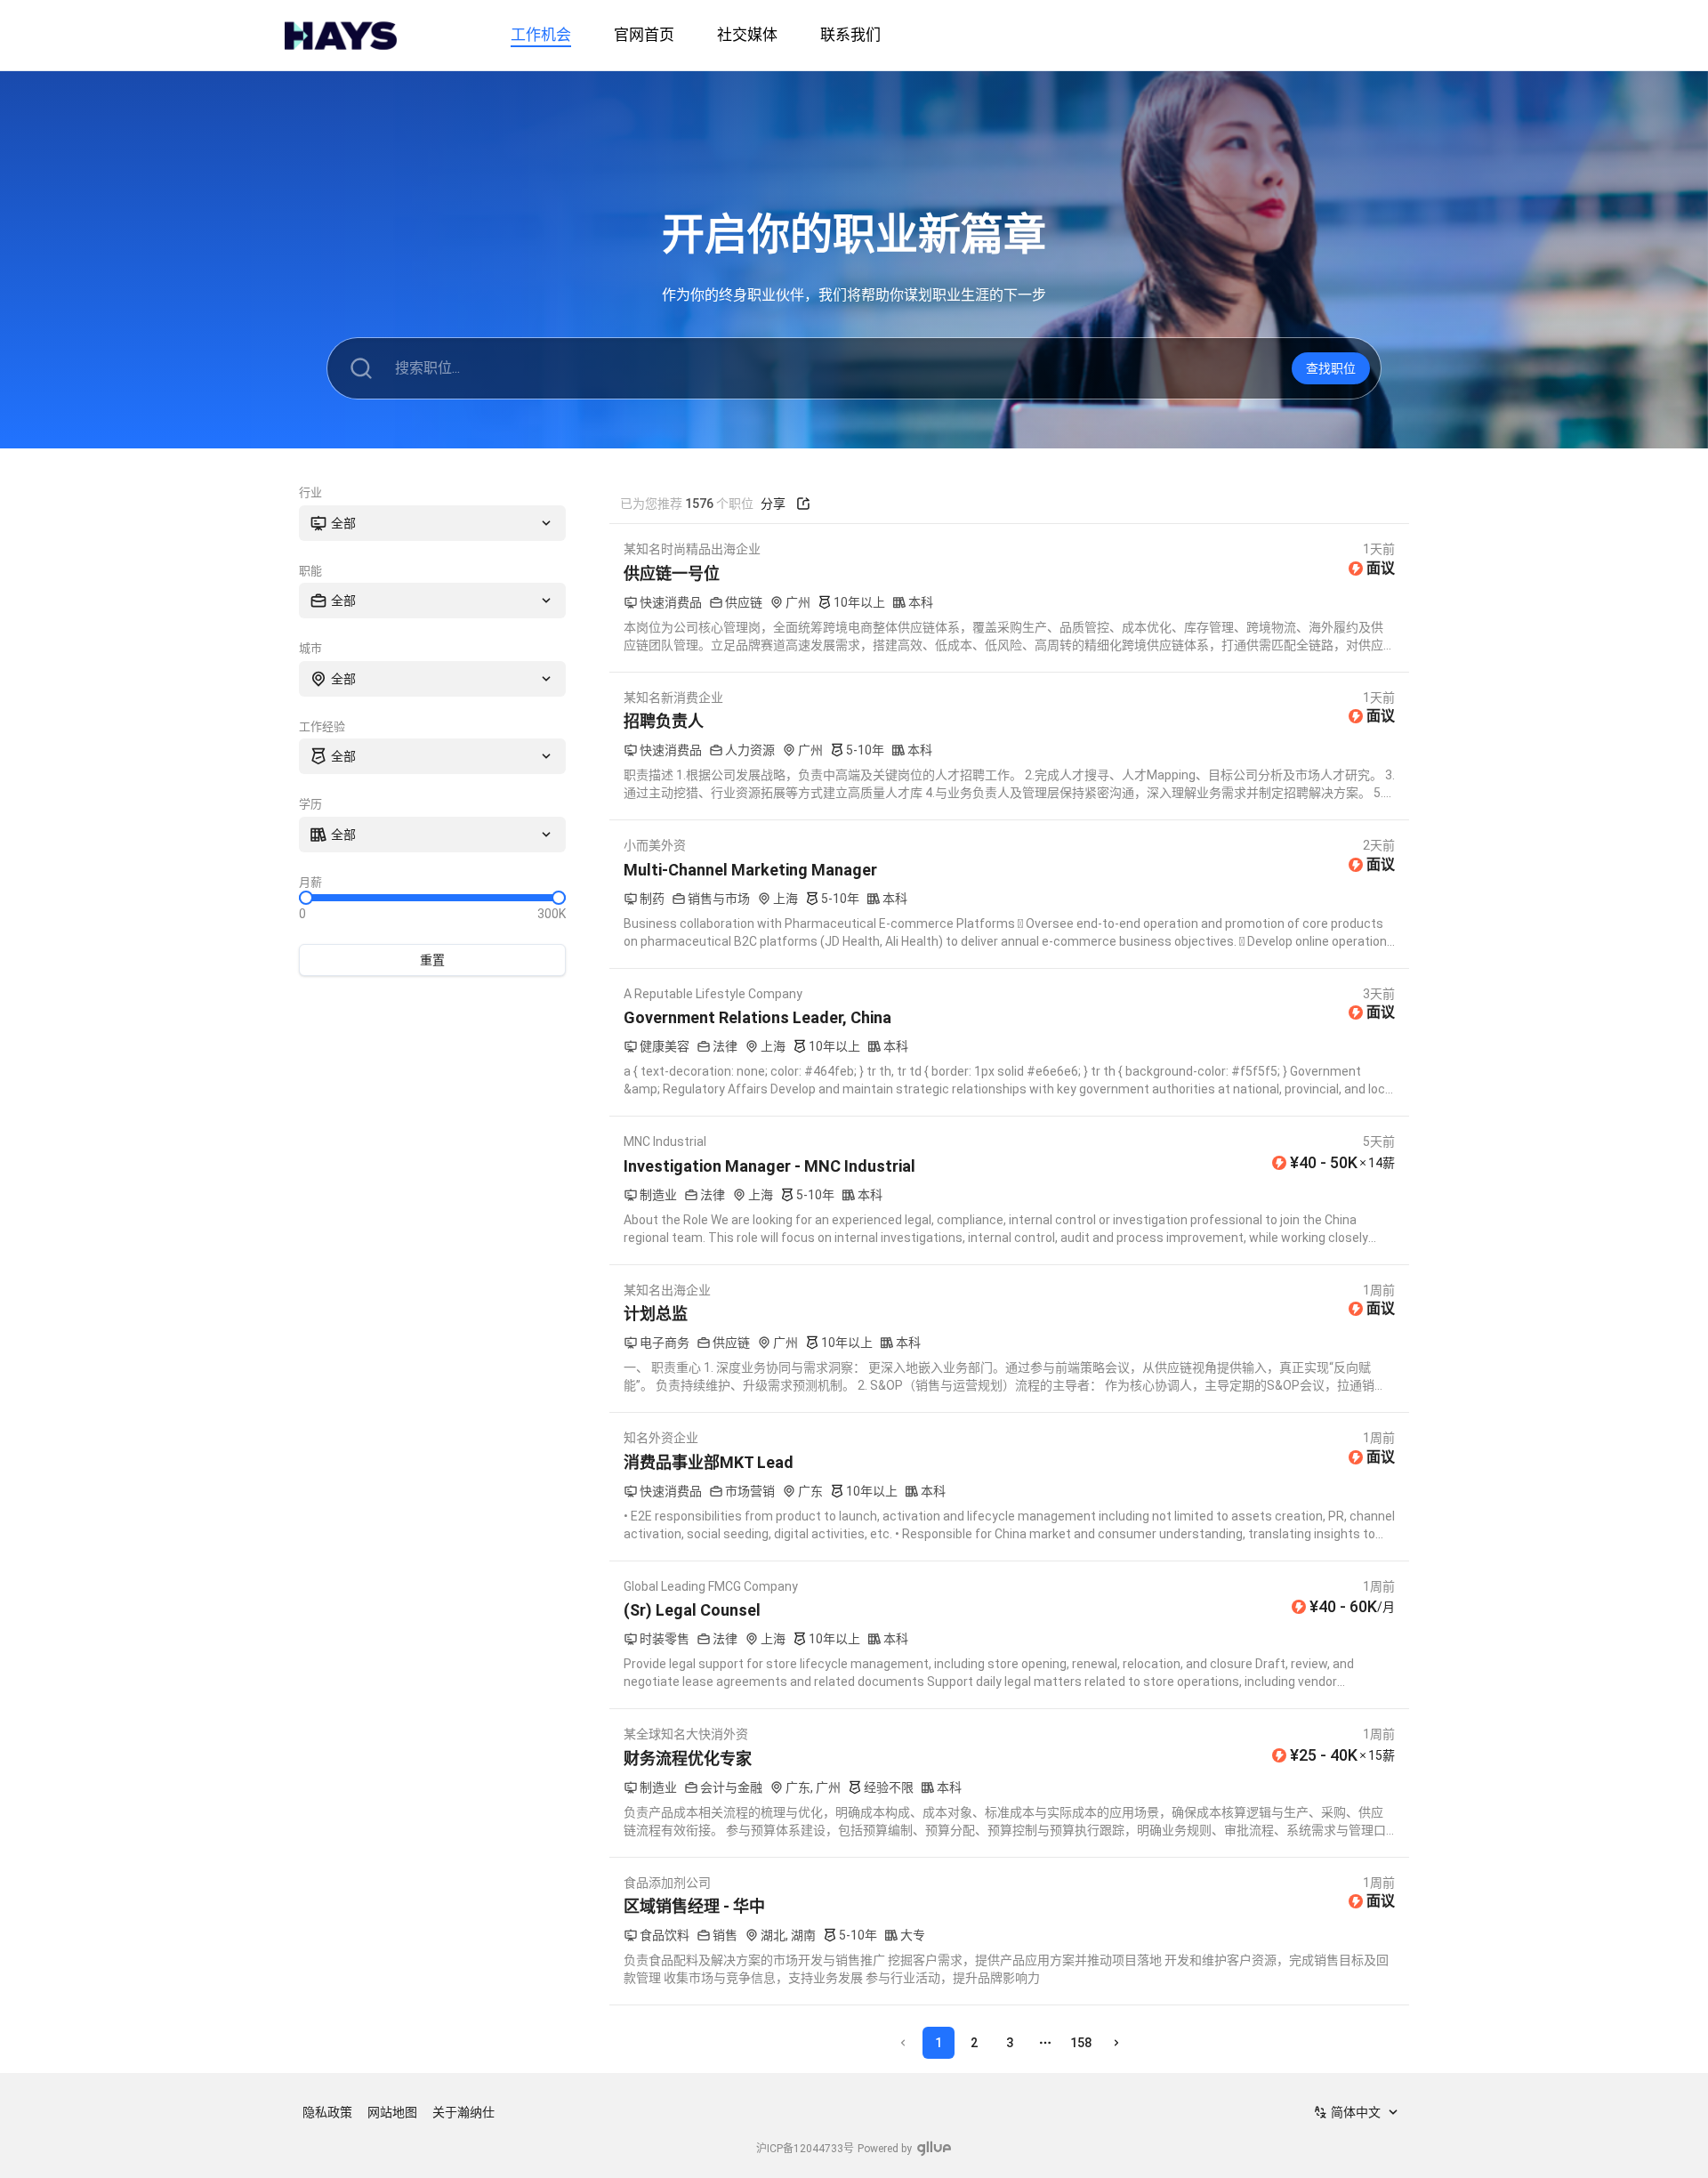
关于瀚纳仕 (463, 2112)
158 (1081, 2043)
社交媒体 (747, 35)
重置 (432, 960)
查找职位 (1331, 368)
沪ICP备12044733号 (805, 2149)
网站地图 (392, 2112)
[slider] (306, 898)
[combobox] (432, 523)
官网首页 (644, 35)
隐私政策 (327, 2112)
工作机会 (541, 35)
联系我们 (850, 35)
